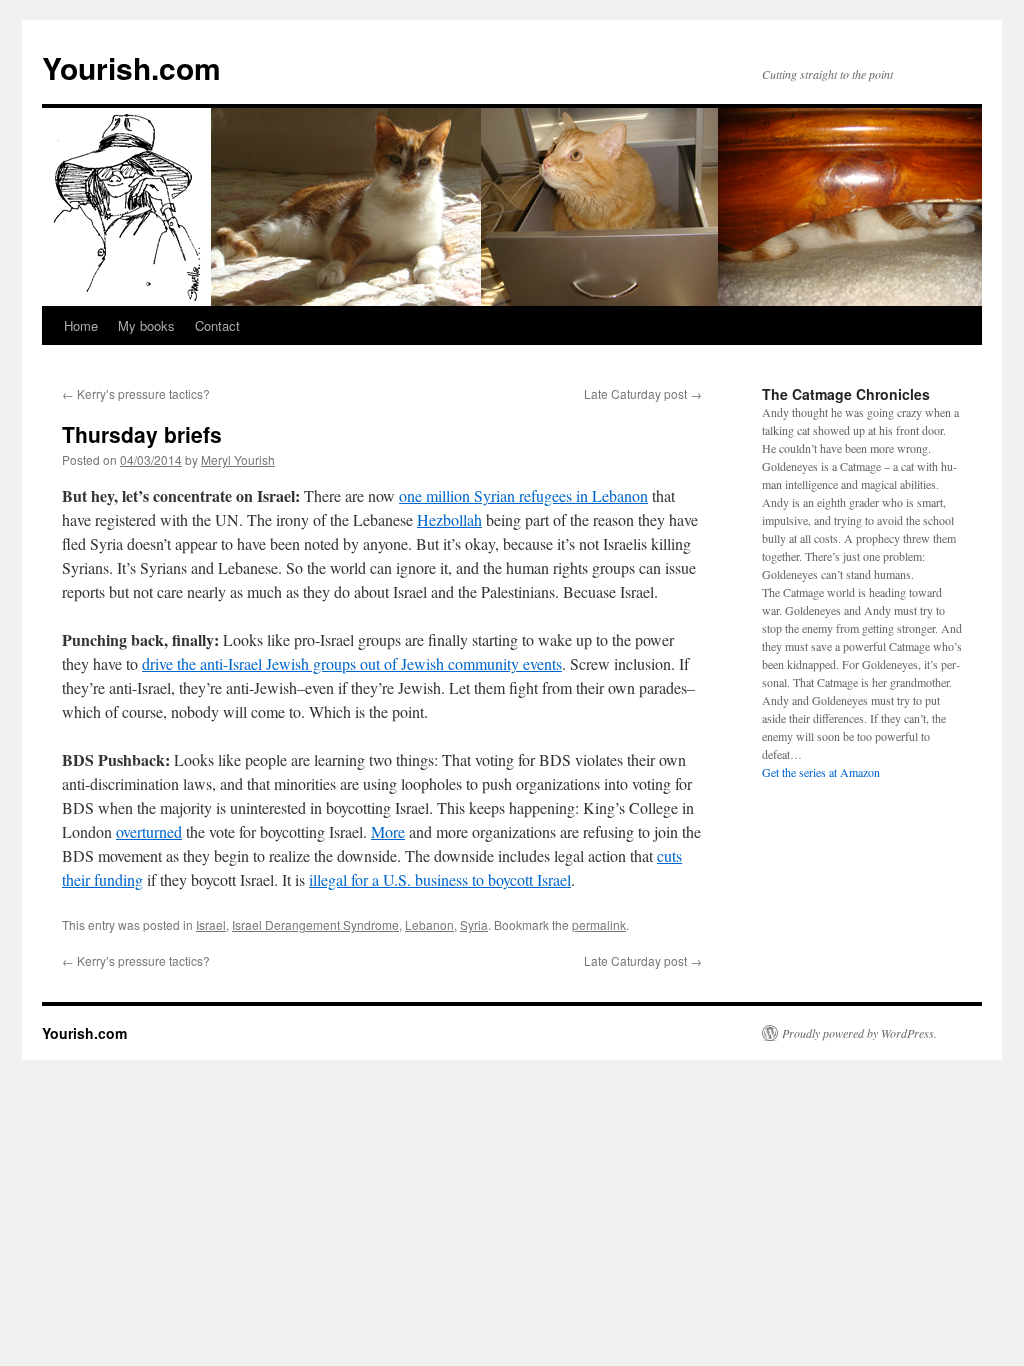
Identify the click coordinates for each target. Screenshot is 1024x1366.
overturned (149, 831)
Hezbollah (449, 519)
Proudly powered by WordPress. (859, 1033)
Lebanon (429, 924)
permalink (599, 924)
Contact (217, 325)
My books (146, 325)
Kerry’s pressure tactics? (136, 393)
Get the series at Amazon (821, 772)
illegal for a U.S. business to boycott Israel (440, 879)
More (388, 831)
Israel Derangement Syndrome (315, 924)
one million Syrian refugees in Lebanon (523, 495)
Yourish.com (131, 67)
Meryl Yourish (238, 459)
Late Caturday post (643, 393)
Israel (211, 924)
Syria (474, 924)
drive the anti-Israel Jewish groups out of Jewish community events (352, 663)
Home (81, 325)
